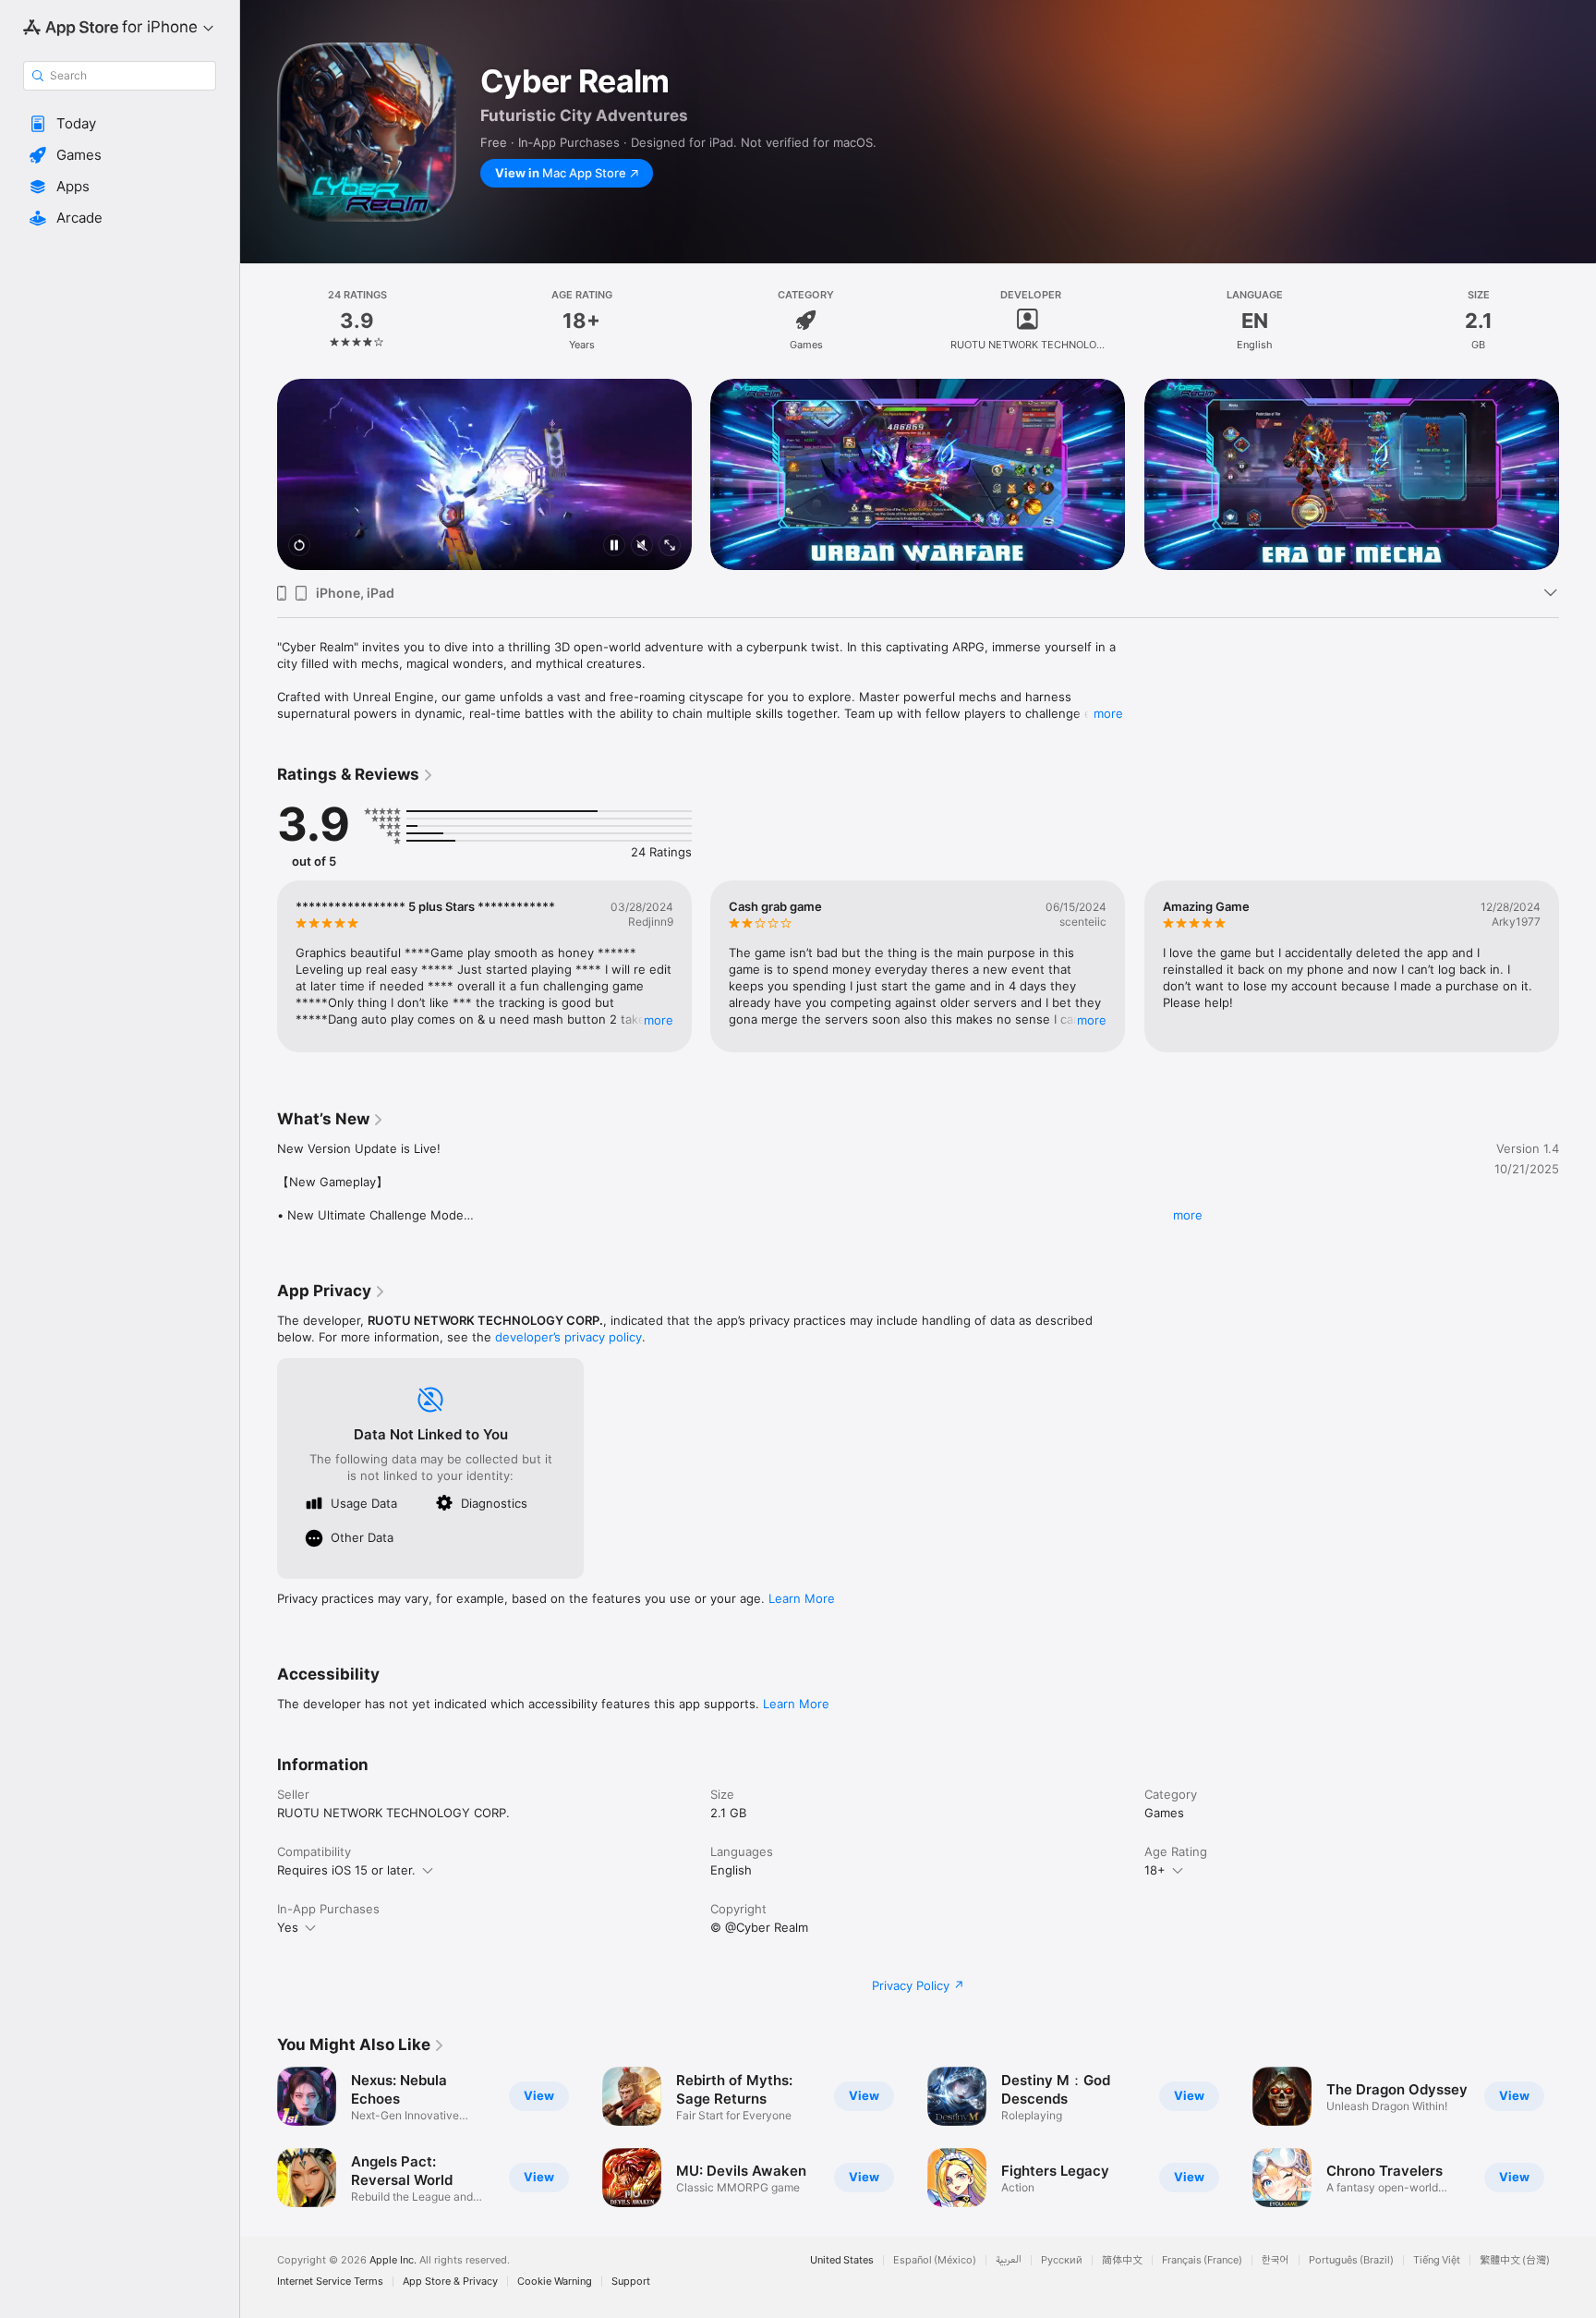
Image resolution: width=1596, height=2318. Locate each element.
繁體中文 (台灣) (1515, 2260)
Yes (288, 1927)
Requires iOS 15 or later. (346, 1870)
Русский (1062, 2260)
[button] (120, 124)
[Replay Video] (299, 546)
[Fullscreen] (670, 546)
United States (842, 2260)
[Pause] (614, 546)
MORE (659, 1020)
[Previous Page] (259, 475)
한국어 (1276, 2260)
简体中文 (1122, 2260)
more (1108, 713)
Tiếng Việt (1437, 2260)
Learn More (802, 1598)
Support (631, 2282)
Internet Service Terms (330, 2282)
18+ (1155, 1870)
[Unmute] (642, 546)
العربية (1009, 2260)
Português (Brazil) (1351, 2260)
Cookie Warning (555, 2282)
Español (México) (935, 2260)
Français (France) (1202, 2260)
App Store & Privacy (450, 2282)
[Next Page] (1578, 475)
